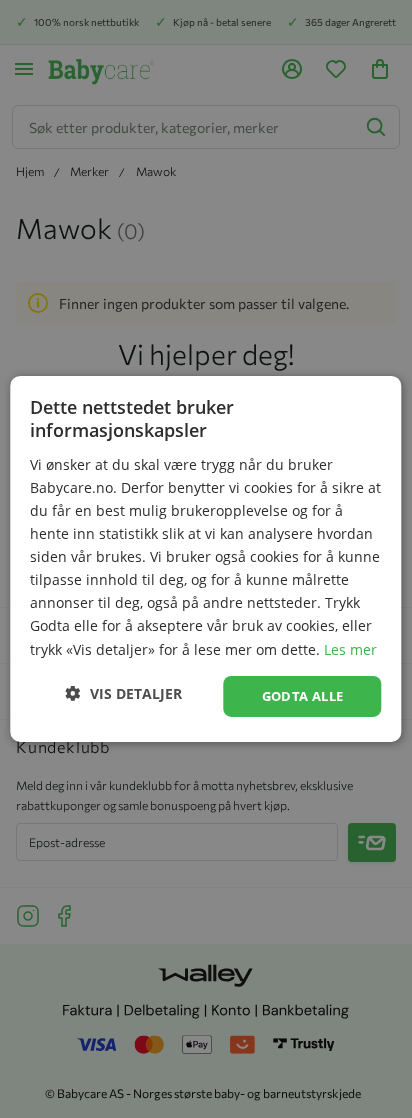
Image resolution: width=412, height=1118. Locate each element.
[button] (124, 693)
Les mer (350, 648)
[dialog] (206, 559)
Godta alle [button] (303, 696)
